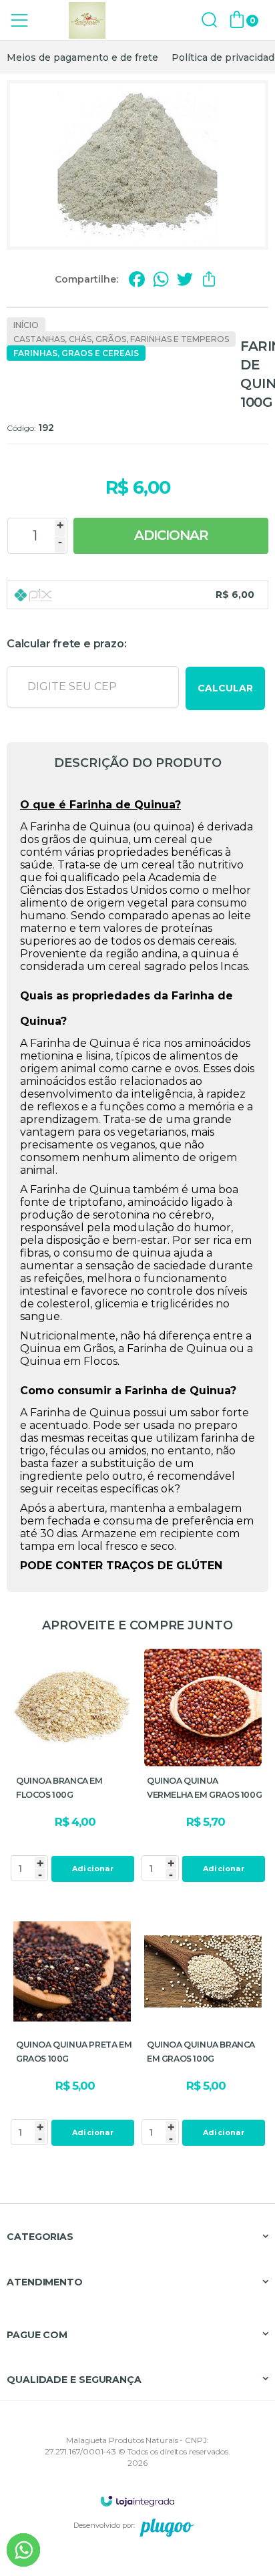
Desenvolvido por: (104, 2525)
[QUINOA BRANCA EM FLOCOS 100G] (72, 1767)
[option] (82, 57)
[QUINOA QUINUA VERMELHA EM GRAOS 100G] (203, 1767)
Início (26, 325)
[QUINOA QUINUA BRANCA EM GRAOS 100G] (203, 2031)
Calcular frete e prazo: (66, 644)
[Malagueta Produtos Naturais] (87, 20)
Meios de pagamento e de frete (82, 57)
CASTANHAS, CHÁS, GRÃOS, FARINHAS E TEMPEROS (121, 339)
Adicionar (171, 535)
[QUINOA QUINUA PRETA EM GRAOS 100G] (72, 2031)
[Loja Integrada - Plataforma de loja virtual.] (137, 2501)
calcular (225, 688)
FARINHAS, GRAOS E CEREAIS (76, 353)
